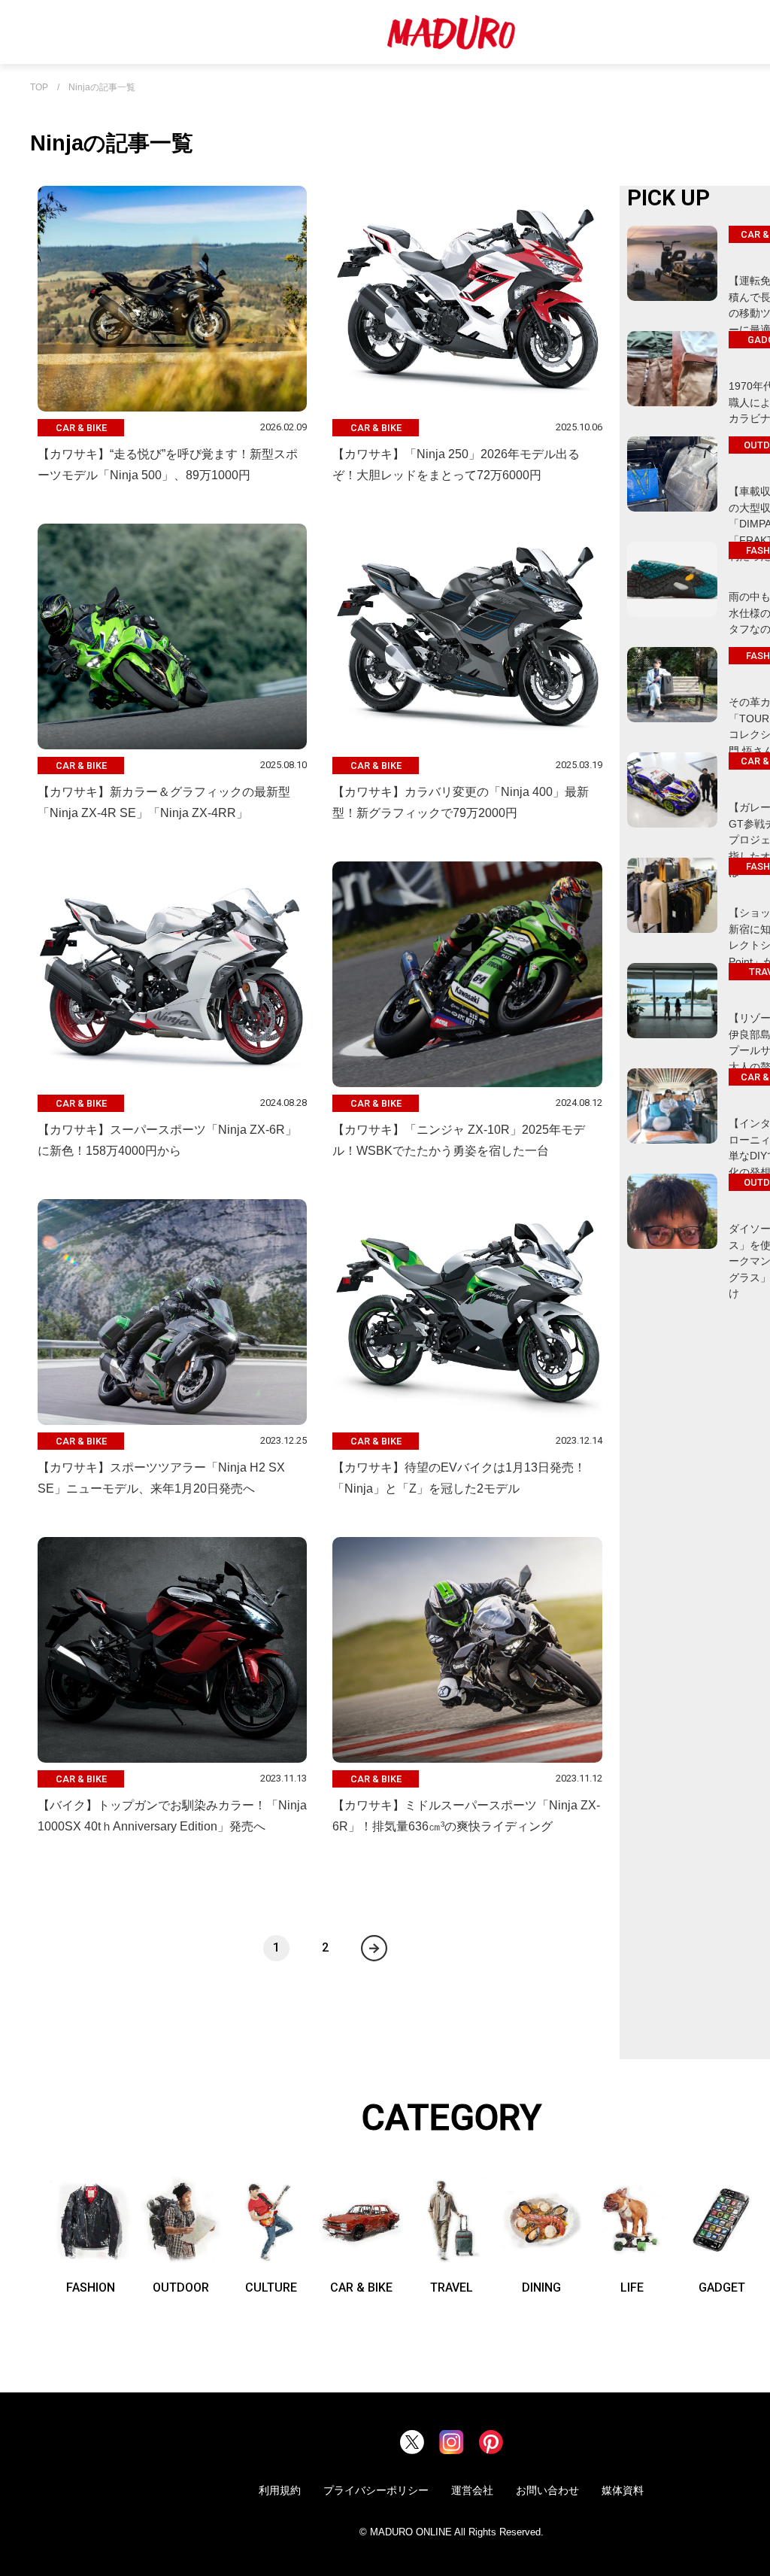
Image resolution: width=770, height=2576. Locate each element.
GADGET (722, 2287)
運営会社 (472, 2490)
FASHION (91, 2287)
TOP (39, 88)
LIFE (632, 2287)
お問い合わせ (547, 2490)
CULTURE (271, 2287)
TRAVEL (452, 2287)
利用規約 (280, 2490)
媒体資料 (623, 2490)
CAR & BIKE (361, 2287)
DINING (541, 2287)
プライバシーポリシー (376, 2490)
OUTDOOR (181, 2287)
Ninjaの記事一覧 (102, 88)
